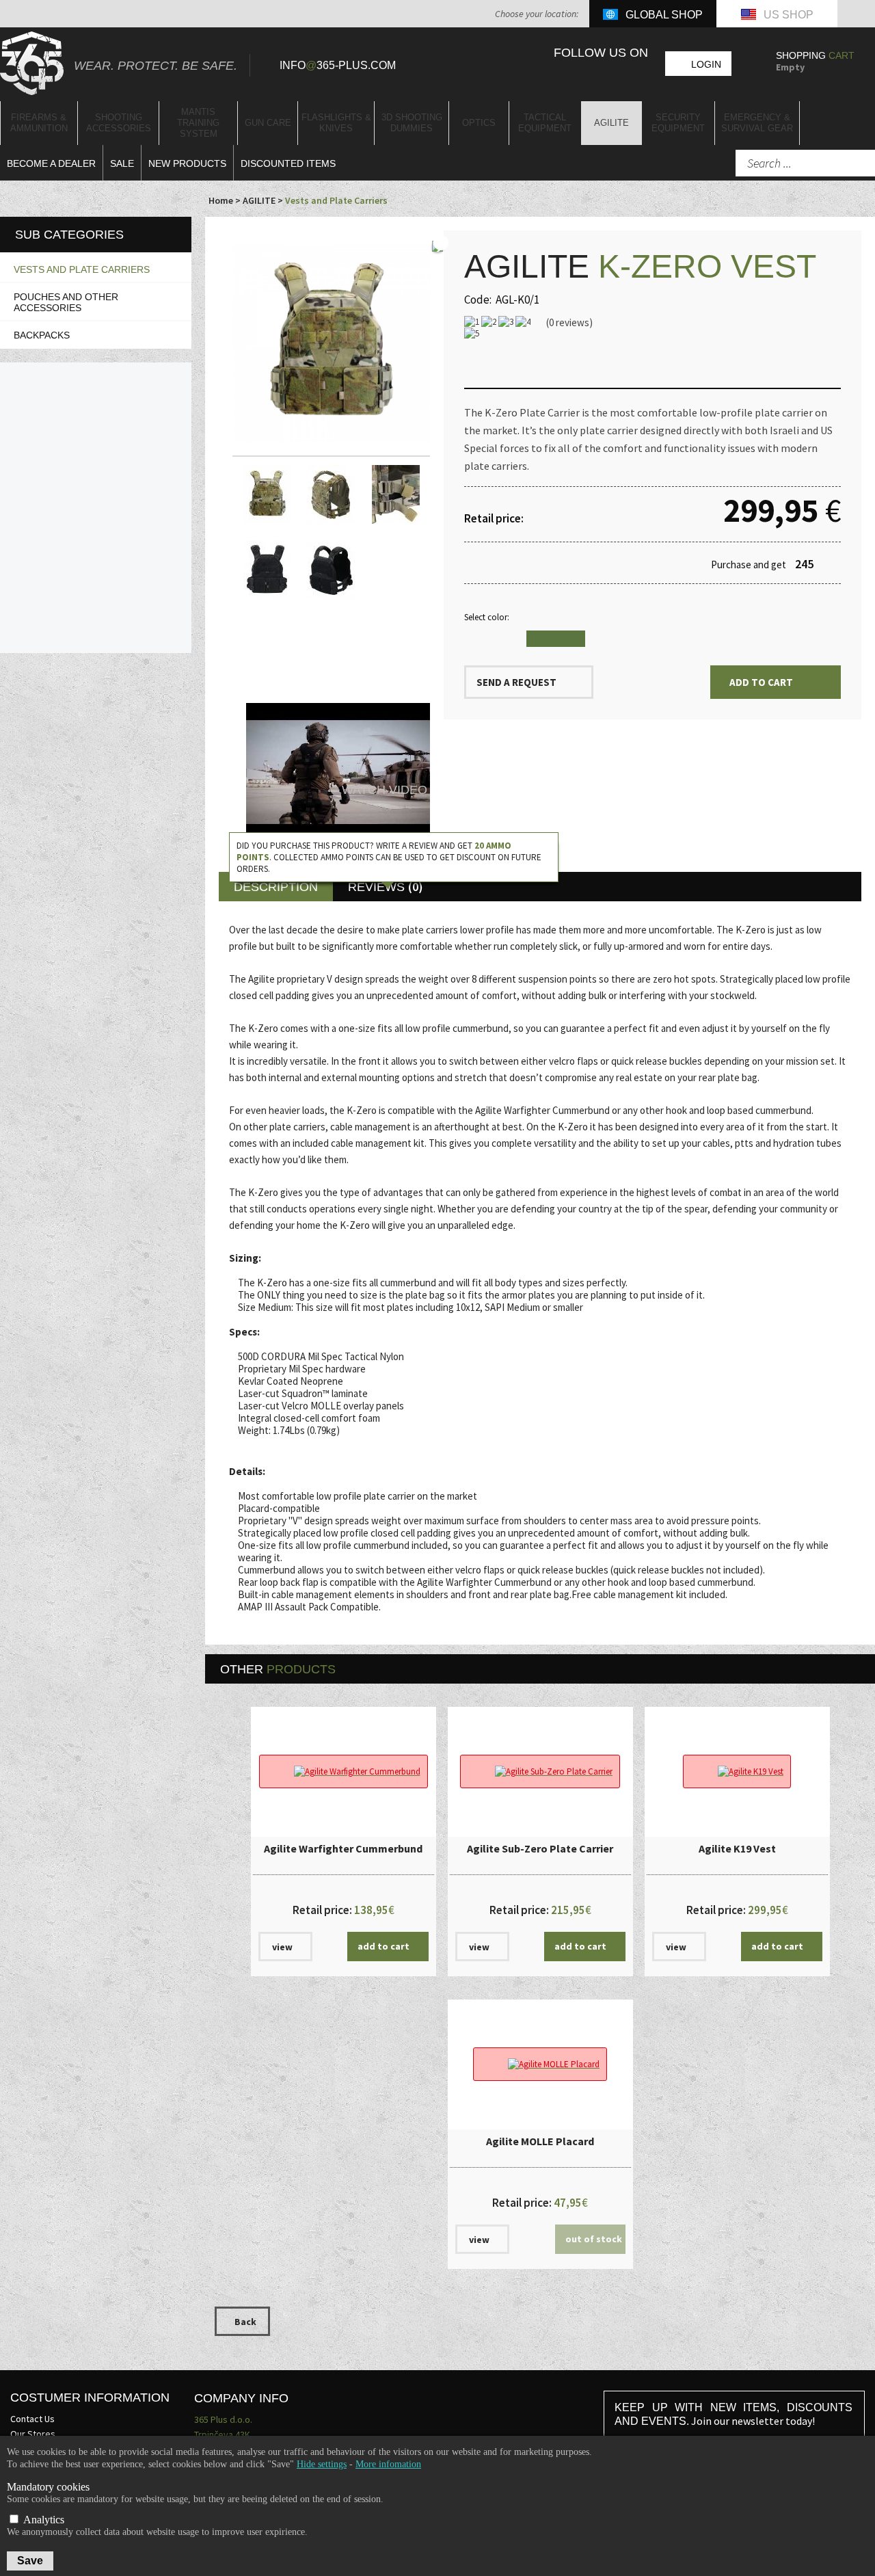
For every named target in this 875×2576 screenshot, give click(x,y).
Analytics (42, 2520)
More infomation (388, 2464)
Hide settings (322, 2464)
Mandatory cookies (48, 2487)
